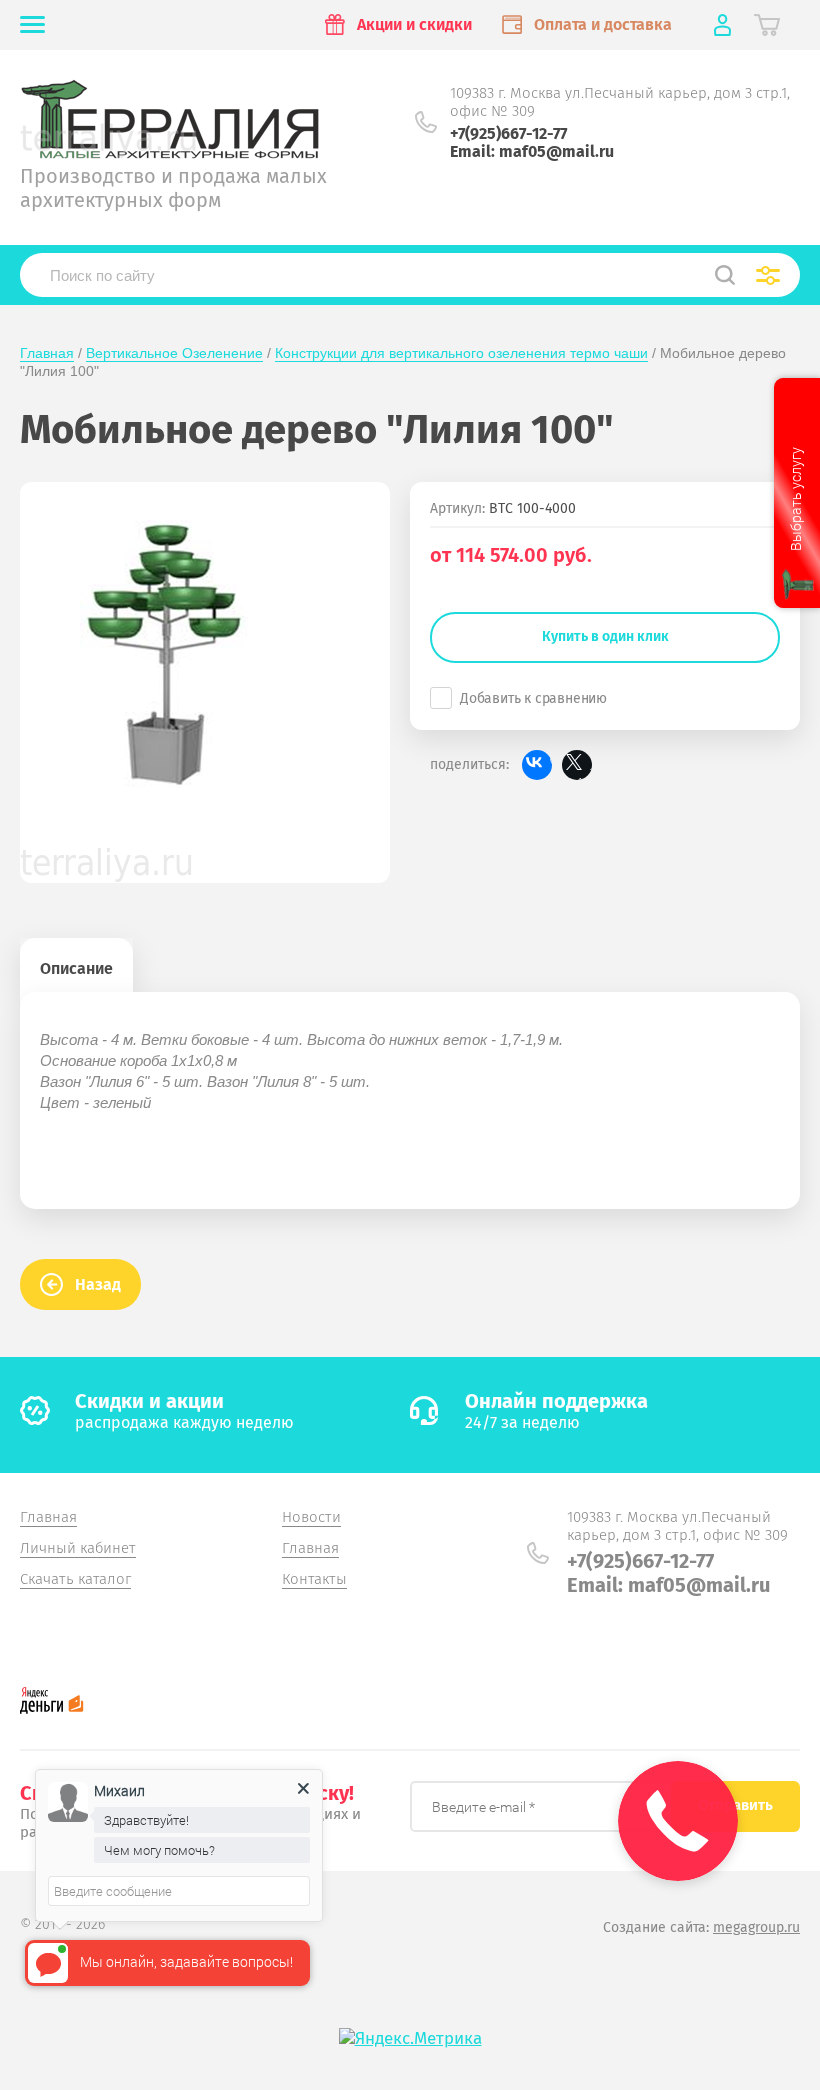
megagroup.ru (756, 1927)
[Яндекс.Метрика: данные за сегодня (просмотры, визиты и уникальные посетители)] (410, 2038)
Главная (47, 353)
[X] (577, 765)
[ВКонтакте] (537, 765)
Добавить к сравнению (533, 698)
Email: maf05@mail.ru (532, 151)
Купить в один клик (605, 636)
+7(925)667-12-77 (508, 133)
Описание (76, 968)
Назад (98, 1284)
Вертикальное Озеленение (174, 353)
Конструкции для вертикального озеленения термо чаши (461, 353)
